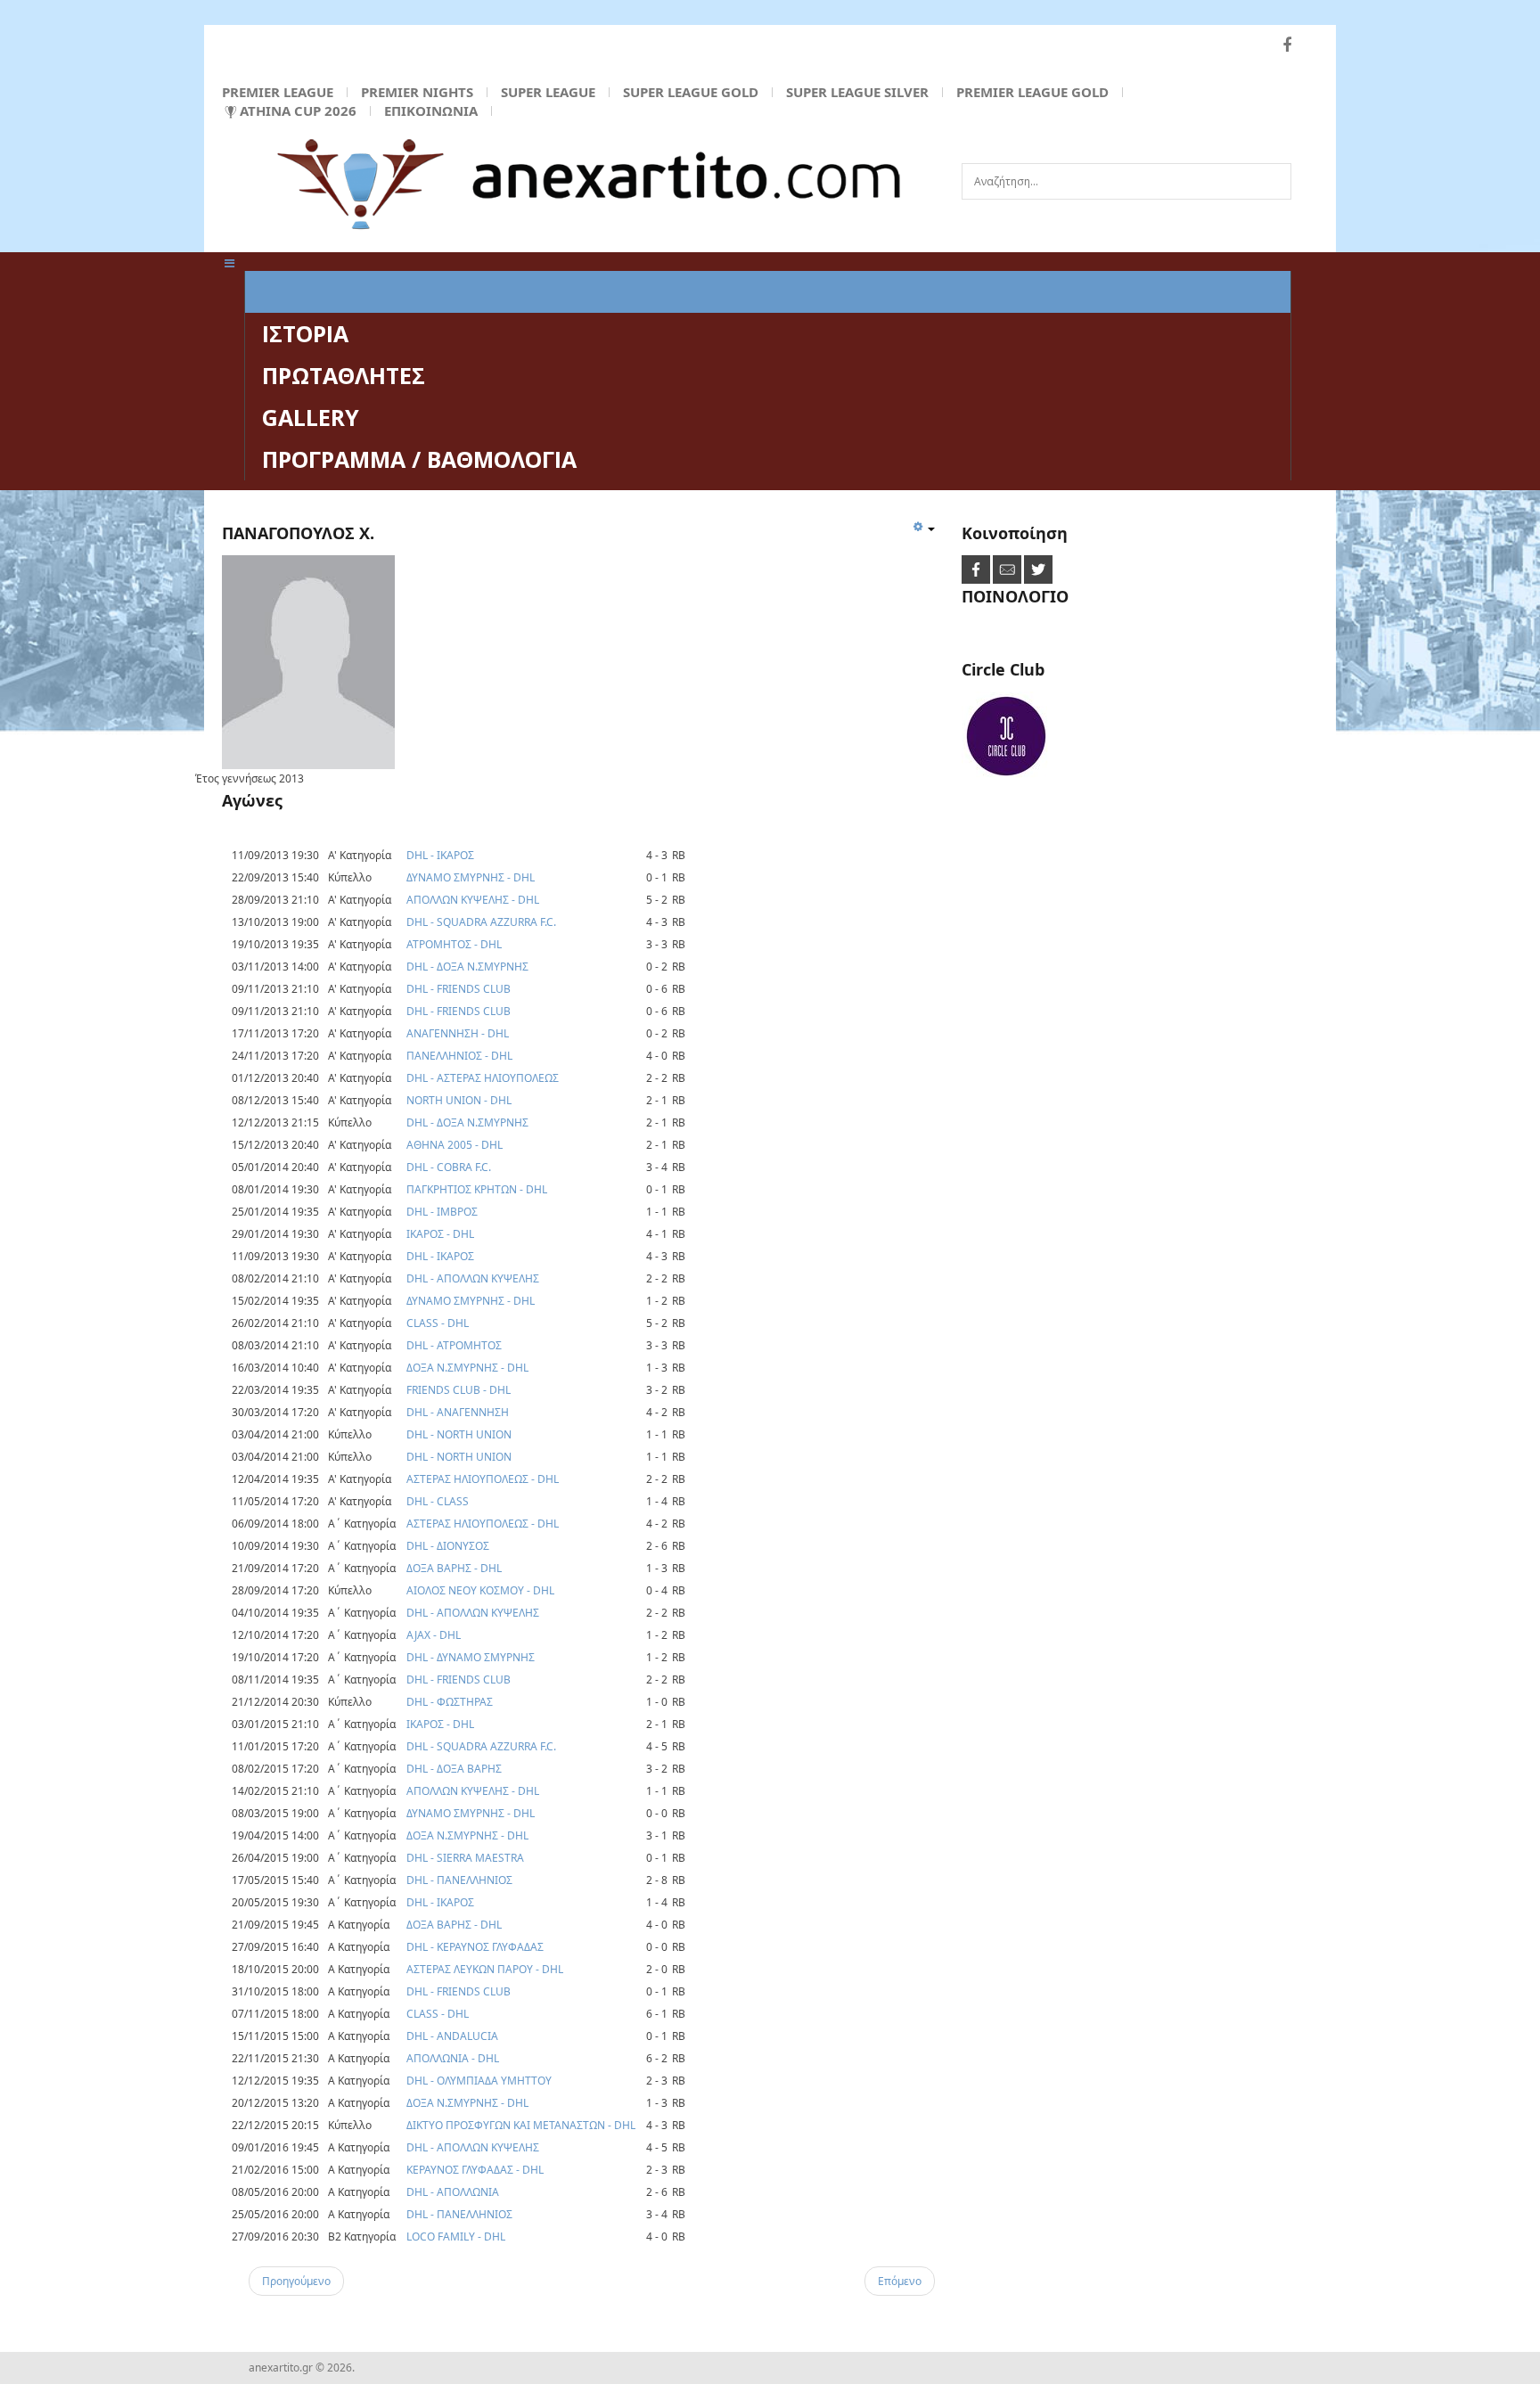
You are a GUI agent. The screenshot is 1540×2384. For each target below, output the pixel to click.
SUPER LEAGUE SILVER (857, 92)
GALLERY (311, 417)
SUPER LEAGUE (548, 92)
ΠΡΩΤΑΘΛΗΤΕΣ (344, 375)
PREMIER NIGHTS (417, 92)
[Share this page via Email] (1008, 569)
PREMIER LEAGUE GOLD (1032, 92)
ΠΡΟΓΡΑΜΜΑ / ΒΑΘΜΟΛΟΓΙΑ (419, 459)
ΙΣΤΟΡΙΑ (305, 333)
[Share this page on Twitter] (1038, 569)
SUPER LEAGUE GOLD (691, 92)
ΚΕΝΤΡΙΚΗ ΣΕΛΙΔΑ (359, 291)
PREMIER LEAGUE (278, 92)
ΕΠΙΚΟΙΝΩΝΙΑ (431, 111)
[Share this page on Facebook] (977, 569)
